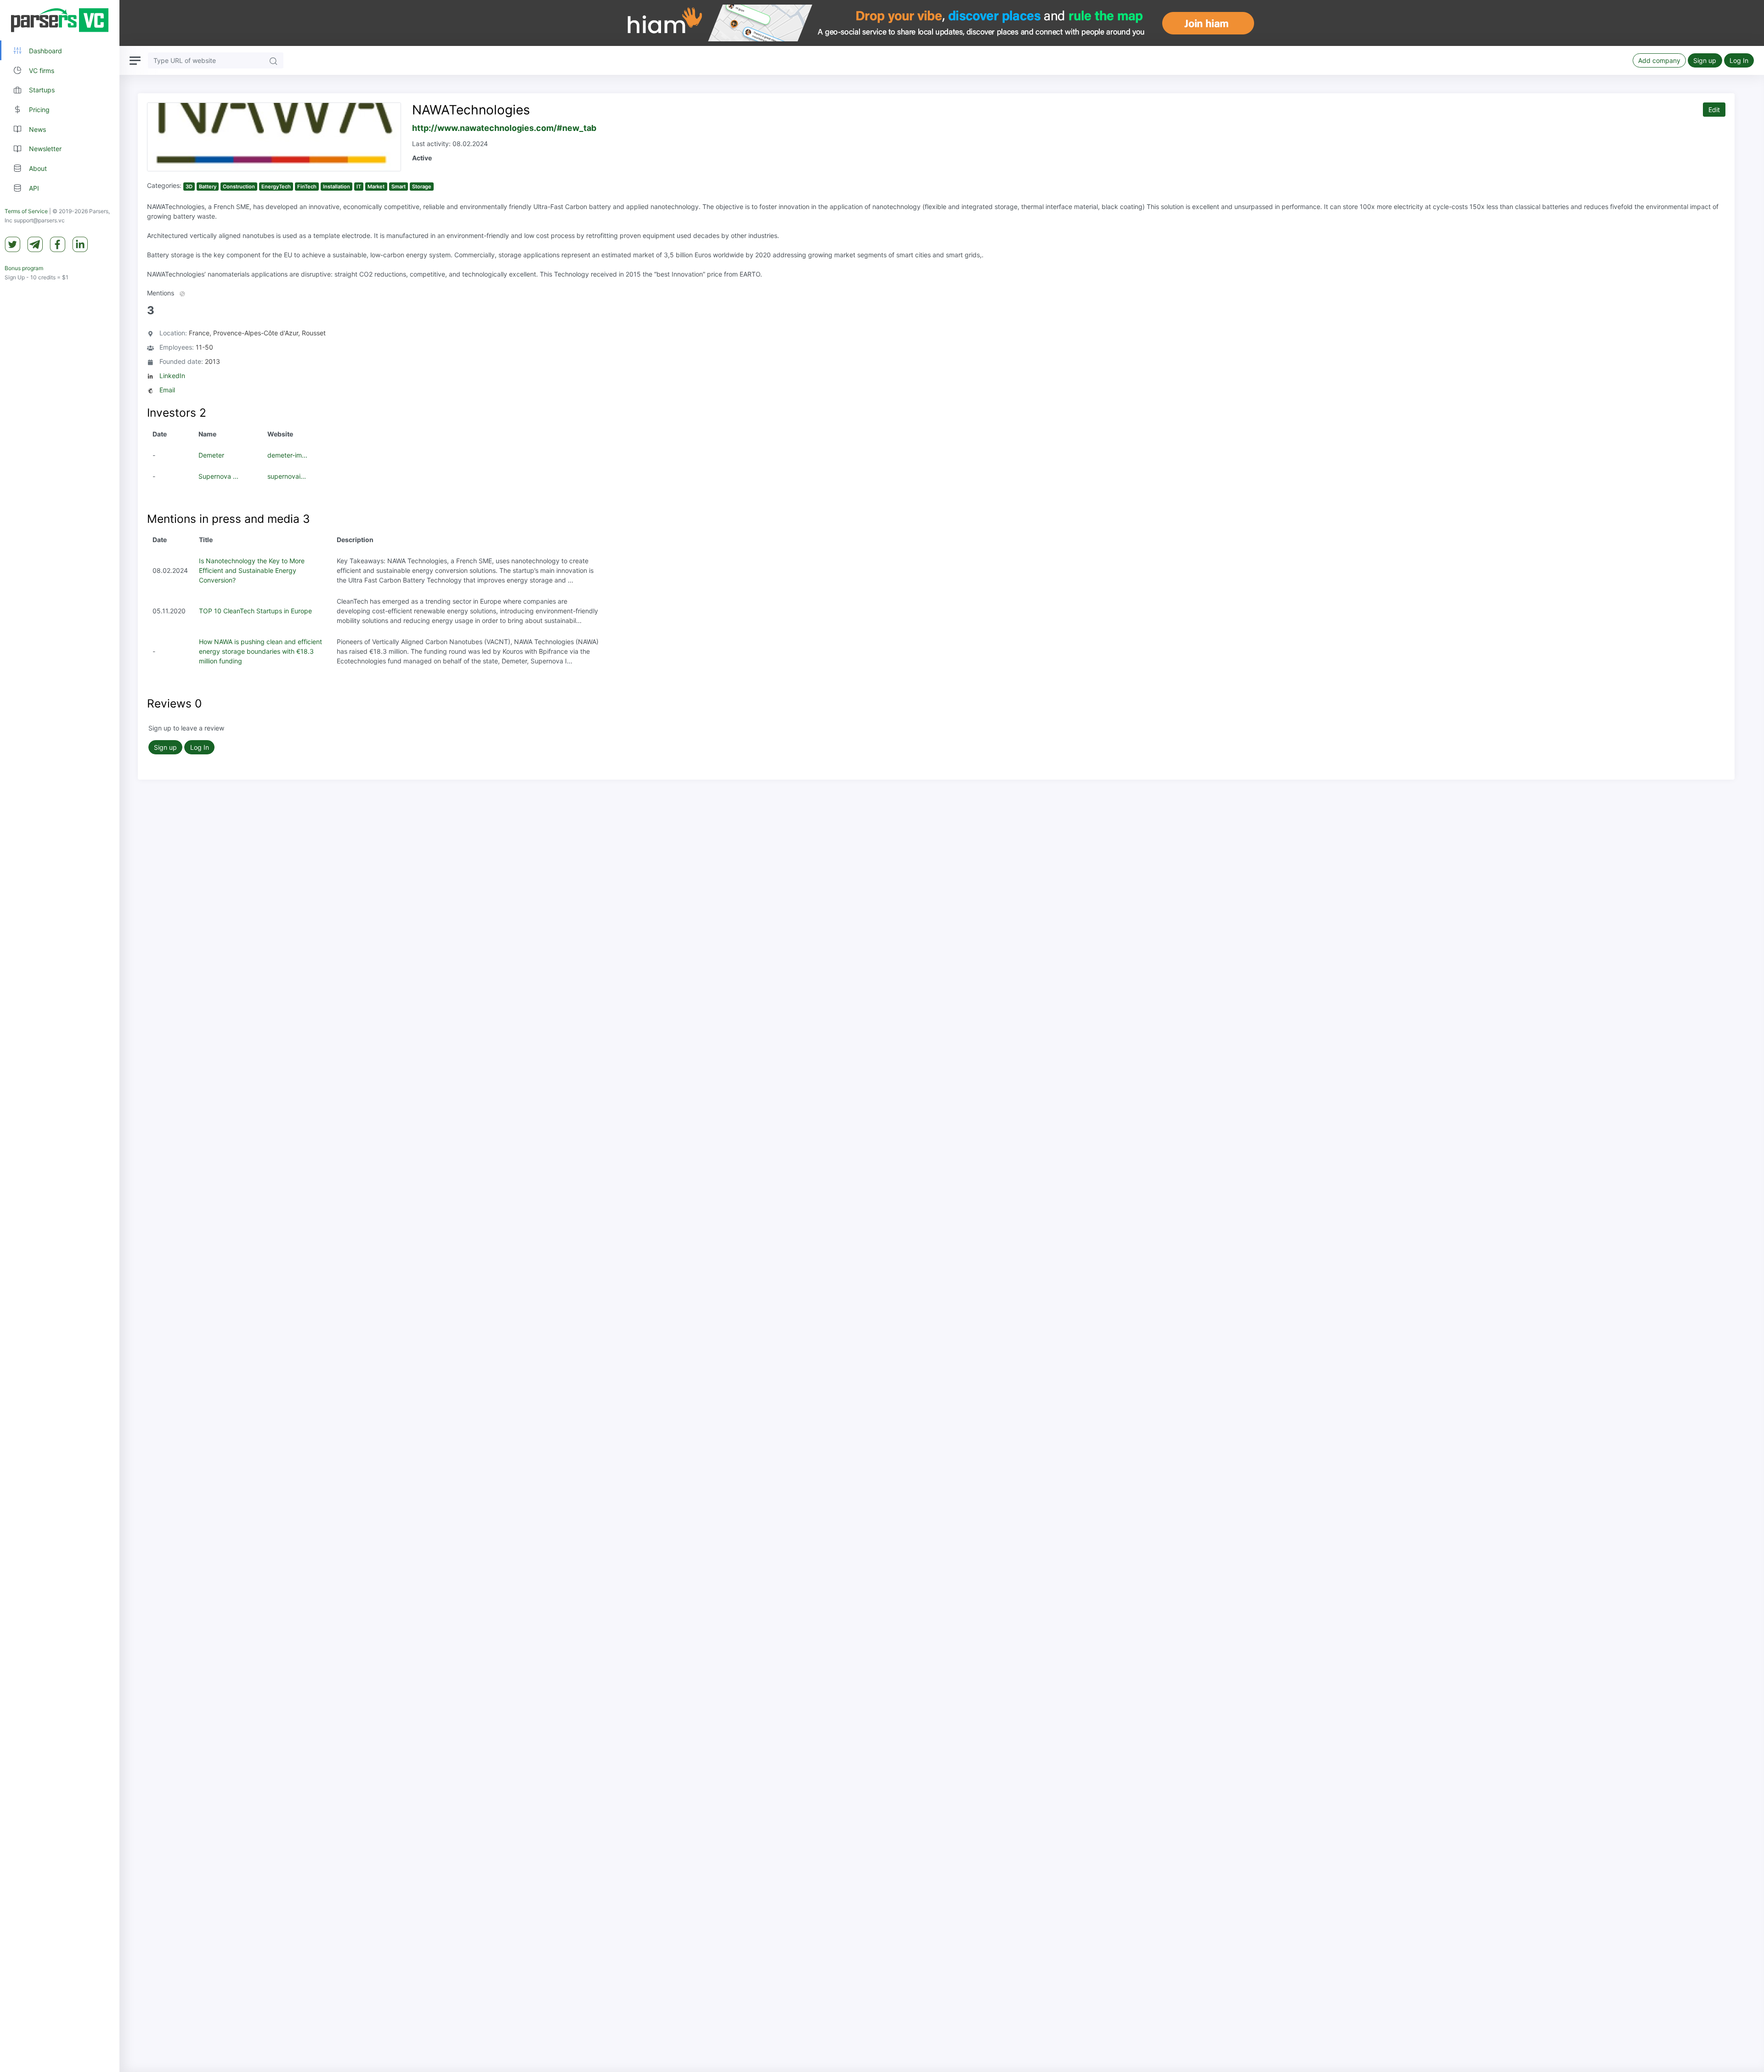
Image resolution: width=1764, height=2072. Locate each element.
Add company (1659, 60)
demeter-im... (287, 455)
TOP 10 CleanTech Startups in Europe (255, 611)
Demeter (211, 455)
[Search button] (273, 60)
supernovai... (287, 476)
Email (167, 390)
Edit (1714, 110)
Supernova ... (218, 476)
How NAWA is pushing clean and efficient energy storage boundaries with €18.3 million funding (260, 651)
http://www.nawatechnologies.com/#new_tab (504, 128)
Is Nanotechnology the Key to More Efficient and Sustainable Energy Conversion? (252, 570)
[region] (60, 1036)
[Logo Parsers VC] (60, 20)
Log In (1739, 60)
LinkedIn (172, 376)
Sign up (1705, 60)
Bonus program (24, 268)
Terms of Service (26, 211)
